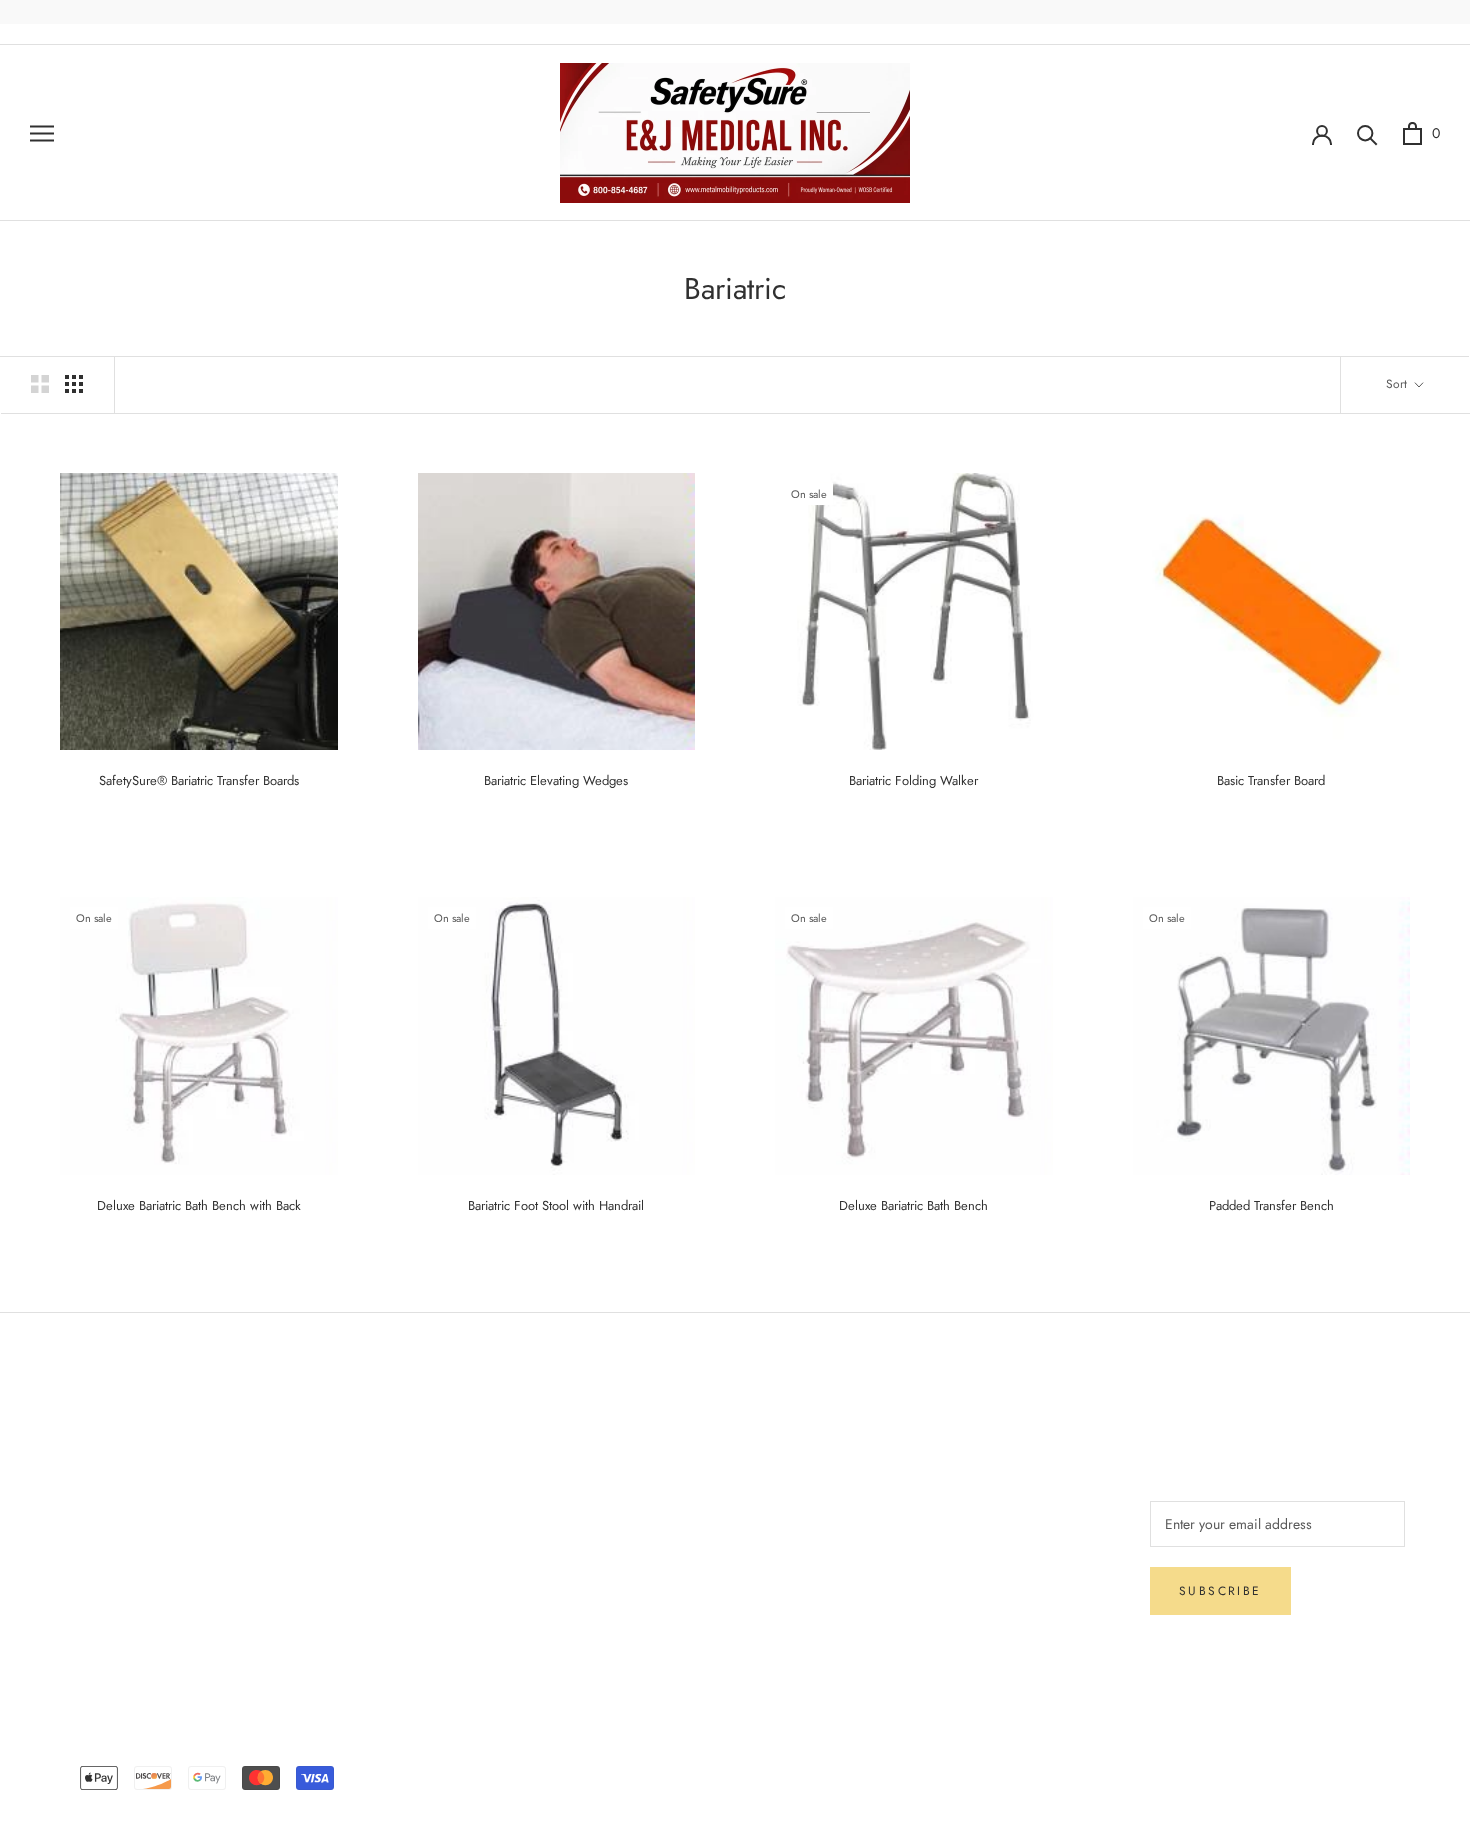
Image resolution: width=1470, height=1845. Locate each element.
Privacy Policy (106, 1546)
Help (79, 1447)
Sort (1398, 384)
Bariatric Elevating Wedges (556, 780)
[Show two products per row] (40, 384)
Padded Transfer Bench (1271, 1205)
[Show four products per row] (74, 384)
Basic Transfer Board (1271, 780)
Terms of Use (402, 1513)
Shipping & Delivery (124, 1480)
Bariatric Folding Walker (913, 780)
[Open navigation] (42, 132)
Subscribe (1220, 1591)
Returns (86, 1513)
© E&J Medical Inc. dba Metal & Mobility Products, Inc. (735, 1748)
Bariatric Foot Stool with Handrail (556, 1205)
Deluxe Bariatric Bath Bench (913, 1205)
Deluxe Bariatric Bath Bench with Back (199, 1205)
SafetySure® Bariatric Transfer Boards (199, 780)
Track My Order (111, 1579)
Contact (386, 1480)
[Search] (1367, 133)
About (381, 1447)
